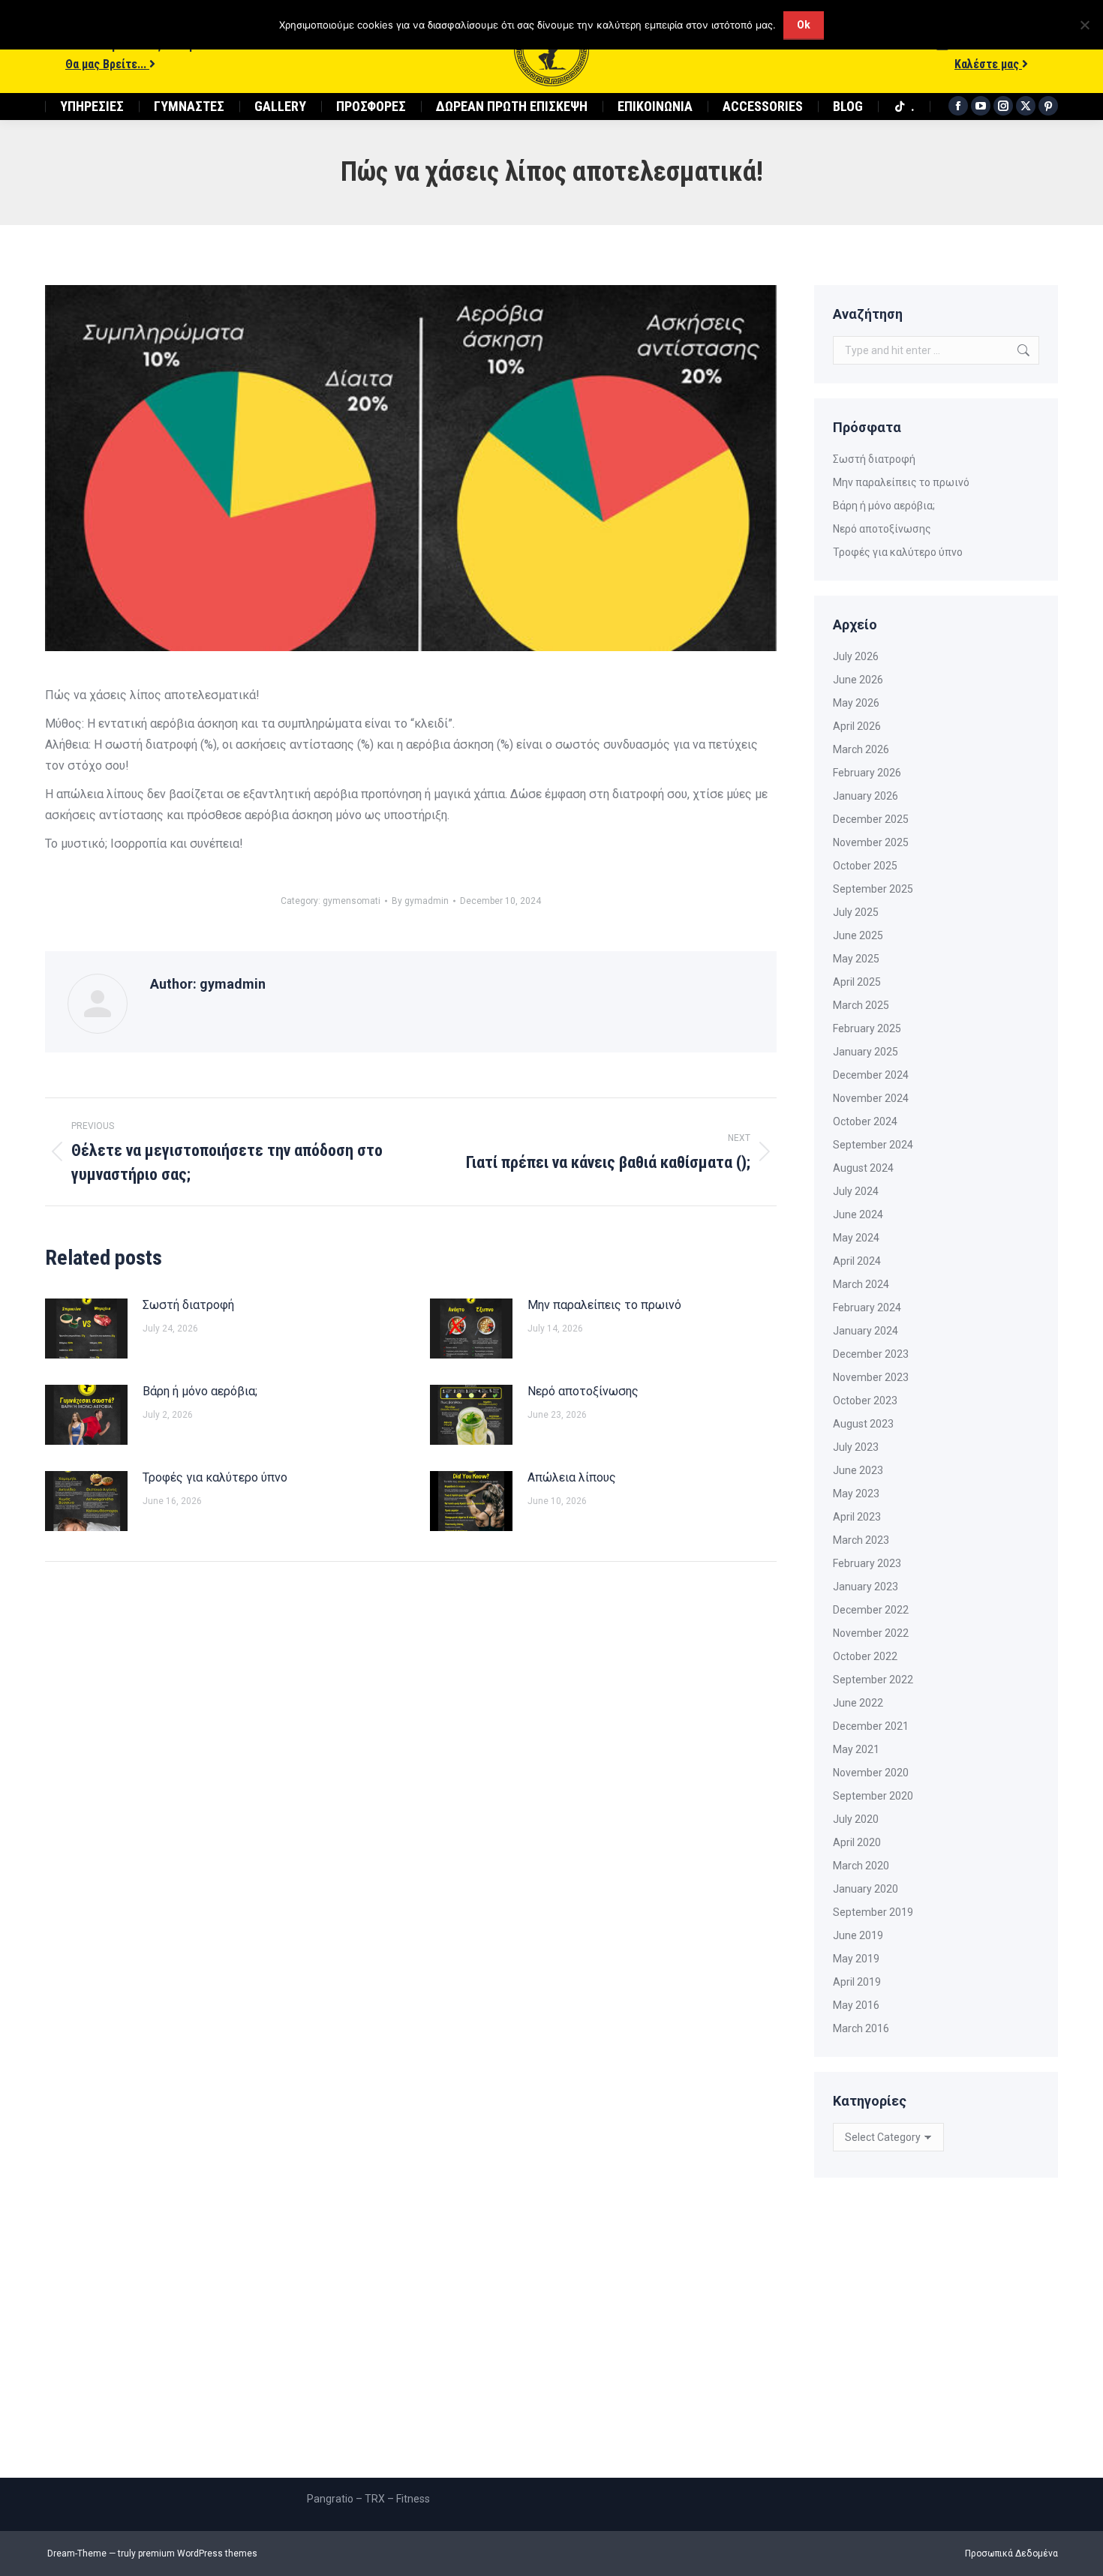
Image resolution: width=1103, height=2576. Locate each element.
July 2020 (856, 1819)
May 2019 (856, 1959)
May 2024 (856, 1238)
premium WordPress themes (198, 2553)
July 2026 (856, 656)
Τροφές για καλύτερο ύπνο (215, 1477)
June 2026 (858, 680)
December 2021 (871, 1726)
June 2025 (858, 935)
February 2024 (867, 1308)
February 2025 (867, 1028)
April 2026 (857, 726)
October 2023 (865, 1401)
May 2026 (856, 703)
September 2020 (873, 1796)
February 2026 (867, 773)
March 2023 (861, 1540)
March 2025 (861, 1005)
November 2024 (871, 1098)
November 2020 (871, 1773)
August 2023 (863, 1424)
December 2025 (871, 819)
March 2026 (861, 749)
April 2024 (857, 1261)
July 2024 (856, 1191)
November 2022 (871, 1633)
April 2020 (857, 1842)
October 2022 (865, 1656)
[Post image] (86, 1329)
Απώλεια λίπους (572, 1477)
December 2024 (871, 1075)
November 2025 (871, 842)
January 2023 (866, 1587)
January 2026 (866, 796)
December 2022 (871, 1610)
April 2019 (857, 1982)
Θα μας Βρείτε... (107, 64)
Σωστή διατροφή (188, 1305)
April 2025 (857, 982)
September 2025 (873, 889)
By (420, 901)
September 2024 (873, 1145)
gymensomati (352, 901)
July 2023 (856, 1447)
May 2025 (856, 959)
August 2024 (863, 1168)
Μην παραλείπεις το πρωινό (604, 1305)
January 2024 (866, 1331)
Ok (804, 25)
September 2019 (873, 1912)
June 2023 (858, 1470)
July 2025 (856, 912)
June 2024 (858, 1214)
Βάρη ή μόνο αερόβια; (200, 1391)
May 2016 (856, 2005)
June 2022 (858, 1703)
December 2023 (871, 1354)
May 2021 (856, 1749)
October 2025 (865, 866)
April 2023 (857, 1517)
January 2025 (866, 1052)
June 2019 (858, 1935)
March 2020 (861, 1866)
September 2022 (873, 1680)
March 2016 (861, 2028)
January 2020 (866, 1889)
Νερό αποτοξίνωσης (583, 1391)
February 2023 (867, 1563)
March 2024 (861, 1284)
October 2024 (865, 1121)
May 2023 (856, 1494)
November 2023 (871, 1377)
